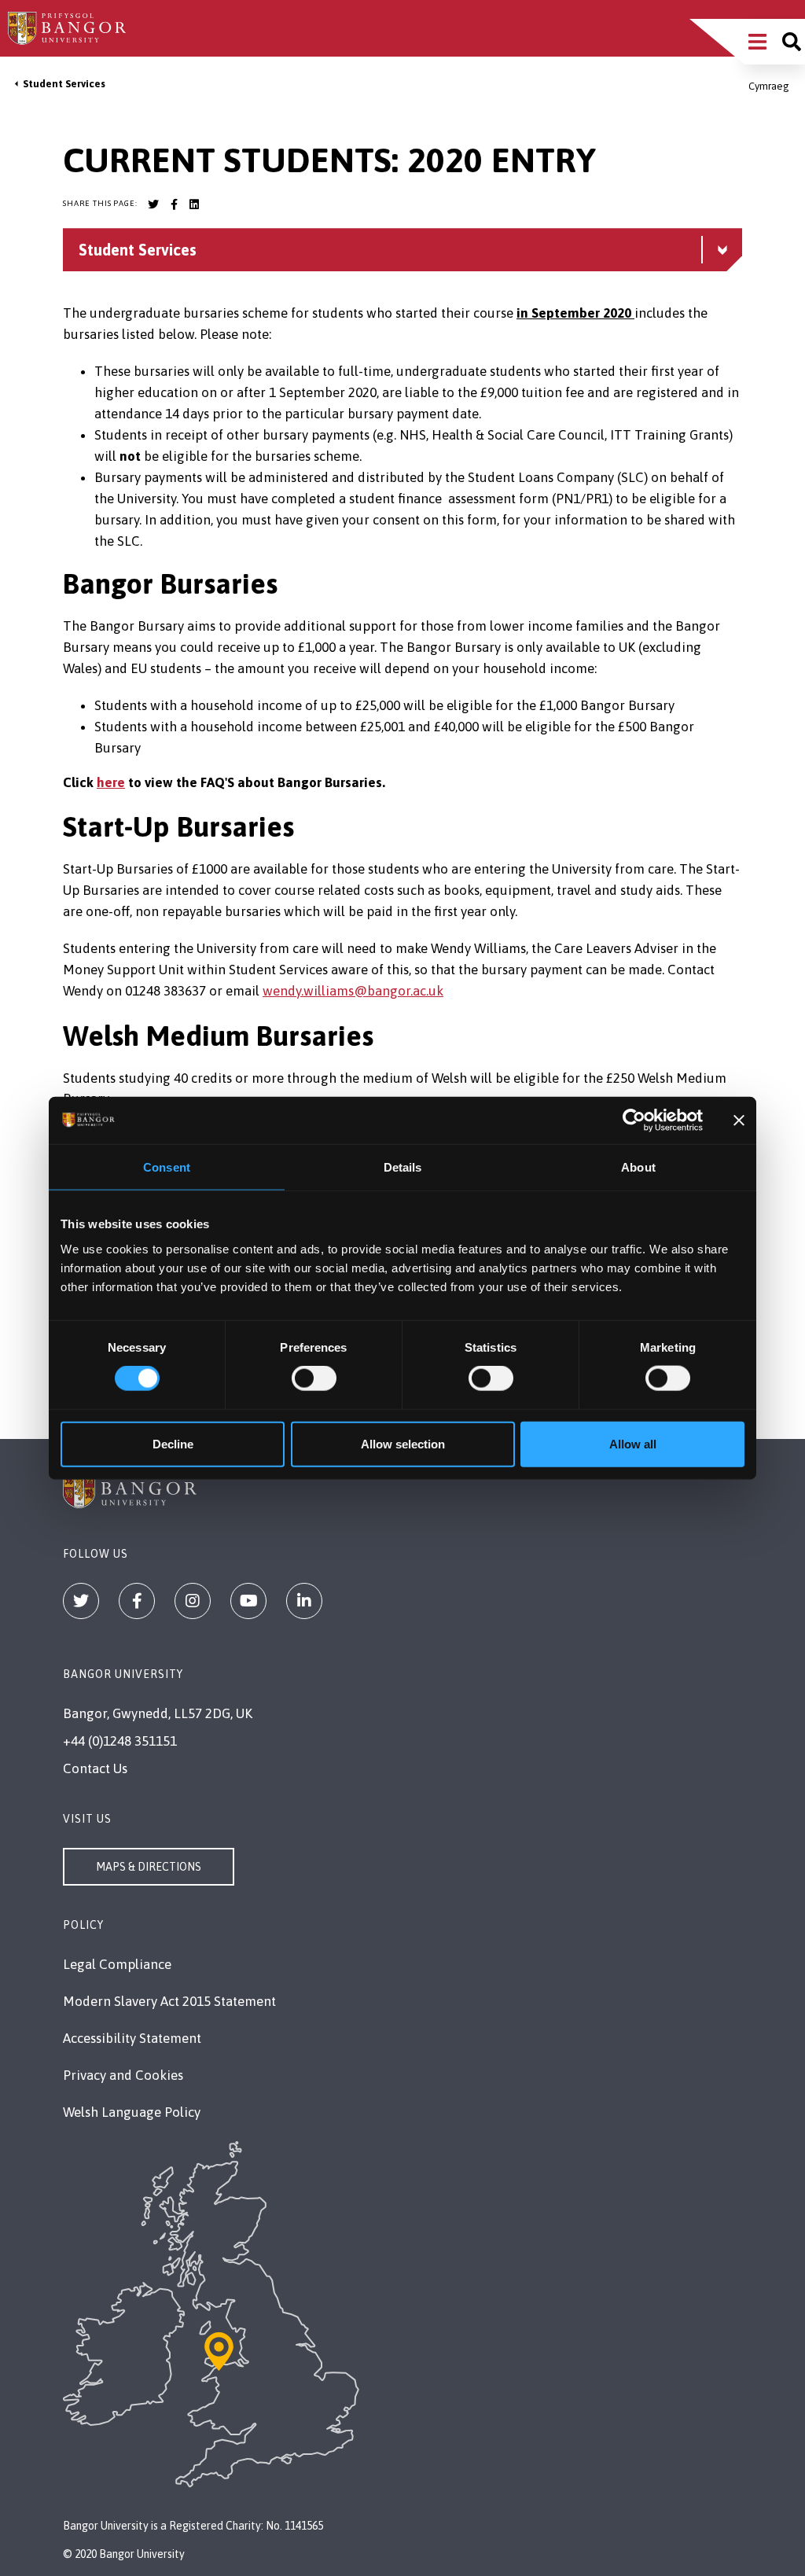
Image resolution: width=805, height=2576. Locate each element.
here (111, 782)
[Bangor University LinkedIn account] (194, 204)
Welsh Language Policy (132, 2112)
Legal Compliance (117, 1964)
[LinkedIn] (304, 1601)
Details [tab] (403, 1167)
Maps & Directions (149, 1867)
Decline (173, 1443)
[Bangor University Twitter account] (153, 204)
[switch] (314, 1378)
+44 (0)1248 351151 (120, 1741)
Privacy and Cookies (123, 2075)
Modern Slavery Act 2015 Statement (169, 2001)
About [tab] (638, 1167)
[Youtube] (248, 1601)
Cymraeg (769, 86)
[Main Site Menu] (757, 42)
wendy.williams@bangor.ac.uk (353, 991)
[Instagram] (193, 1601)
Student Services (64, 84)
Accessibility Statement (132, 2038)
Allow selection (403, 1443)
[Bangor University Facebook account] (174, 204)
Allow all (633, 1443)
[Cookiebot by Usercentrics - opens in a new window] (634, 1121)
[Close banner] (739, 1121)
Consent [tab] (167, 1167)
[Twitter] (81, 1601)
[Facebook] (137, 1601)
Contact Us (95, 1768)
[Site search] (792, 42)
